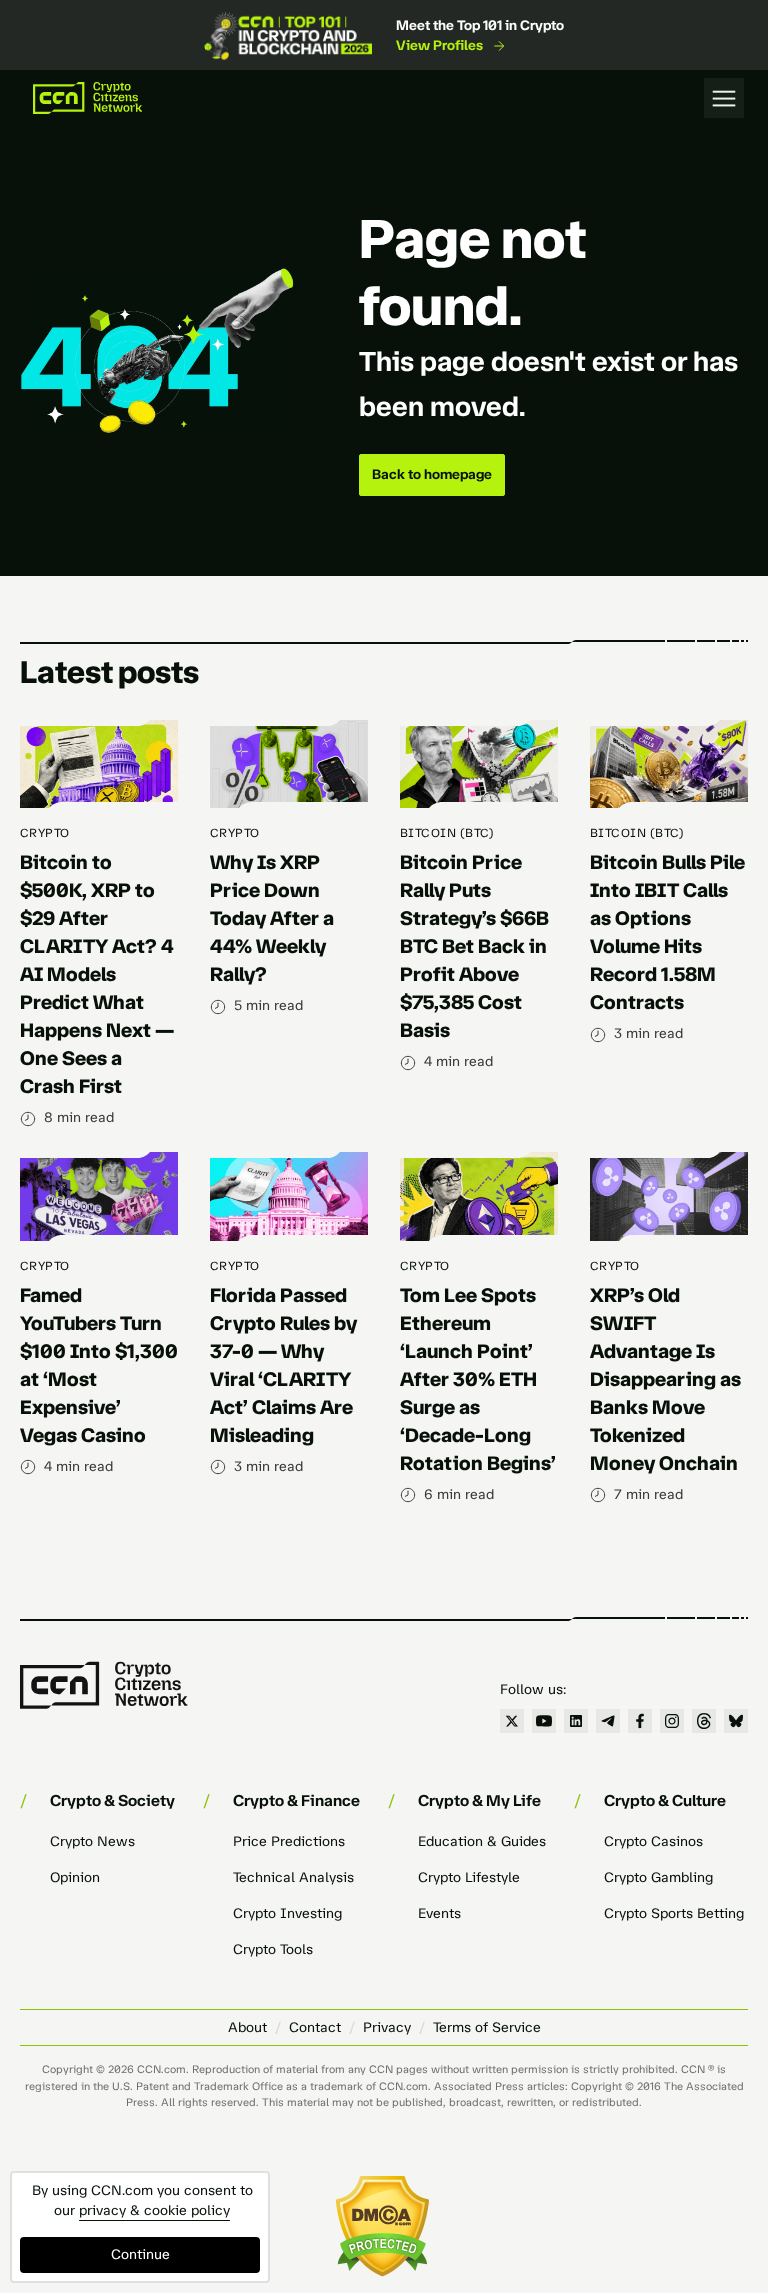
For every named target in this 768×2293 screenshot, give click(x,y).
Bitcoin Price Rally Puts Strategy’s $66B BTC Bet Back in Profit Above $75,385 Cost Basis (474, 946)
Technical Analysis (293, 1877)
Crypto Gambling (658, 1877)
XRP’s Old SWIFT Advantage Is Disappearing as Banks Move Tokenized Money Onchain (665, 1379)
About (247, 2027)
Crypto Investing (287, 1913)
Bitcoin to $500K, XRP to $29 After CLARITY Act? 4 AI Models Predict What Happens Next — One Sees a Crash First (97, 974)
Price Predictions (289, 1841)
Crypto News (92, 1841)
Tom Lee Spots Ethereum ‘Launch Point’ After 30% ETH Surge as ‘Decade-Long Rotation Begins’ (478, 1379)
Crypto (45, 833)
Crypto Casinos (653, 1841)
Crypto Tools (273, 1949)
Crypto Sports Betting (674, 1913)
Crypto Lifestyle (469, 1877)
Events (439, 1913)
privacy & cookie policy (154, 2210)
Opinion (75, 1877)
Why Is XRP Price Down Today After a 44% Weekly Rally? (272, 918)
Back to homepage (432, 474)
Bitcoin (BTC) (447, 833)
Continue (140, 2254)
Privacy (387, 2027)
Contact (315, 2027)
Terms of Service (487, 2027)
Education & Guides (482, 1841)
